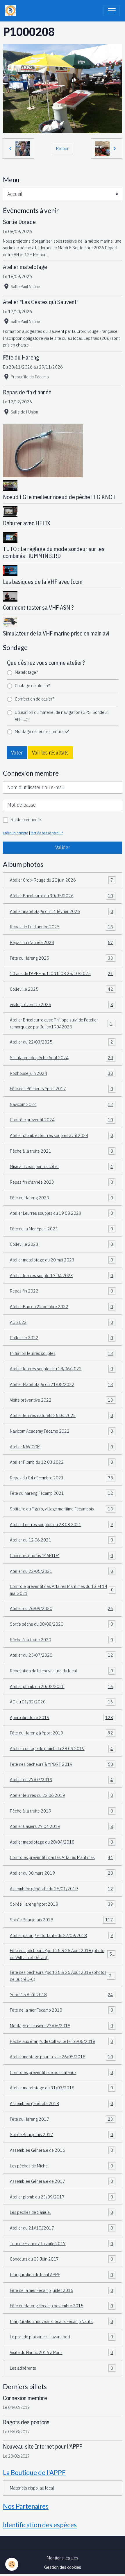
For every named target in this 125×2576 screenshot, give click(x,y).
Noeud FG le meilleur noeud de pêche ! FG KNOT (59, 497)
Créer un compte (15, 833)
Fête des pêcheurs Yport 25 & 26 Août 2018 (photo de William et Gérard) (62, 1954)
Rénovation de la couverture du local (62, 1671)
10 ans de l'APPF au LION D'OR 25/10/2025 (62, 973)
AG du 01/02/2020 (62, 1702)
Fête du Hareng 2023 (62, 1198)
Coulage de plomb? (32, 685)
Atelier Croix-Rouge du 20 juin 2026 (62, 880)
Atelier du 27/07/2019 (62, 1779)
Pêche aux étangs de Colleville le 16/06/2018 (62, 2041)
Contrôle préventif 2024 (62, 1120)
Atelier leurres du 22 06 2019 (62, 1795)
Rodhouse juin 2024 (62, 1073)
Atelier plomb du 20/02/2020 (62, 1686)
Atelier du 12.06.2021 (62, 1540)
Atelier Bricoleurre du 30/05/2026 (62, 896)
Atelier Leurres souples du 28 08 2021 (62, 1524)
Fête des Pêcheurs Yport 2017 (62, 1088)
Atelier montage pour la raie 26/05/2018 (62, 2057)
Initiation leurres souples (62, 1353)
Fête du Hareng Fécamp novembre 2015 (62, 2306)
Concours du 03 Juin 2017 (62, 2259)
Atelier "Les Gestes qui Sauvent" (41, 302)
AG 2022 (62, 1322)
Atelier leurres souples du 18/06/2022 (62, 1369)
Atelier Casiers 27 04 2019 (62, 1826)
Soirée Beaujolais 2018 (62, 1920)
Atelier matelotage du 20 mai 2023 (62, 1260)
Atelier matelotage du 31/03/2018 (62, 2088)
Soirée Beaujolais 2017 (62, 2134)
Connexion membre (25, 2398)
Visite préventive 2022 (62, 1400)
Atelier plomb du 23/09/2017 (62, 2197)
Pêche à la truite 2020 (62, 1640)
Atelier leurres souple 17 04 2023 (62, 1275)
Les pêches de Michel (62, 2166)
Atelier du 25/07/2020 (62, 1655)
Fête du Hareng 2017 (62, 2119)
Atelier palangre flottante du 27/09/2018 (62, 1935)
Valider (63, 847)
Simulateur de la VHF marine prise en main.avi (56, 633)
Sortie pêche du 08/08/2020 (62, 1624)
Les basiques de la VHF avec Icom (43, 582)
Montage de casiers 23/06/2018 (62, 2026)
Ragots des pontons (26, 2422)
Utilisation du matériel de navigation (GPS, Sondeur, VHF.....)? (62, 716)
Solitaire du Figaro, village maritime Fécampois (62, 1509)
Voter (17, 753)
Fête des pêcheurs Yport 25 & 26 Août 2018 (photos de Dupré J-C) (62, 1976)
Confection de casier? (34, 699)
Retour (62, 148)
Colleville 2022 (62, 1337)
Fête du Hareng (21, 357)
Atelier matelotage (25, 267)
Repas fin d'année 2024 (62, 942)
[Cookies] (12, 2564)
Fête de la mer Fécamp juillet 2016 (62, 2290)
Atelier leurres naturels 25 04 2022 (62, 1415)
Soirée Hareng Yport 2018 (62, 1904)
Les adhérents (62, 2368)
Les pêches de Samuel (62, 2212)
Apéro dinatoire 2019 (62, 1717)
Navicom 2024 (62, 1104)
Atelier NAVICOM (62, 1447)
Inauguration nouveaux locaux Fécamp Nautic (62, 2321)
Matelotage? (26, 672)
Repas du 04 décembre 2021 (62, 1478)
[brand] (12, 11)
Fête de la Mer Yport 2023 (62, 1229)
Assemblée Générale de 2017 (62, 2181)
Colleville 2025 (62, 989)
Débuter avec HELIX (27, 523)
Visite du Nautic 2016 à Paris (62, 2352)
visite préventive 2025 (62, 1004)
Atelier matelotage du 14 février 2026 (62, 911)
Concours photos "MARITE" (62, 1555)
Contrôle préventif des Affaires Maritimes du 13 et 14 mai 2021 (62, 1590)
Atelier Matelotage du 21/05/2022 (62, 1384)
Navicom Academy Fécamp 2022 (62, 1431)
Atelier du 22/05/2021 (62, 1571)
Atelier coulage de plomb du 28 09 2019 (62, 1748)
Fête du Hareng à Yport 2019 (62, 1733)
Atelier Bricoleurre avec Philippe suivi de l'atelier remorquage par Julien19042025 (63, 1023)
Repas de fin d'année (27, 392)
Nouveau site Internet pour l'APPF (42, 2446)
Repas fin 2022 (62, 1291)
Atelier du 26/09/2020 (62, 1608)
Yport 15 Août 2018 (62, 1994)
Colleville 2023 (62, 1244)
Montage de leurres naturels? (42, 731)
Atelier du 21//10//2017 (62, 2228)
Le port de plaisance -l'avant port (62, 2337)
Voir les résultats (50, 753)
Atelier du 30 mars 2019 (62, 1873)
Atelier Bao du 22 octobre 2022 (62, 1306)
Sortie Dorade (19, 222)
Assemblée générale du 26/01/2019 (62, 1889)
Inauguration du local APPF (62, 2274)
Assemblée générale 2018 (62, 2103)
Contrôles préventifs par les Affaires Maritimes (62, 1857)
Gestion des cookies (63, 2567)
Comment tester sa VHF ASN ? (38, 608)
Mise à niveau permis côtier (62, 1166)
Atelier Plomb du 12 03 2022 (62, 1462)
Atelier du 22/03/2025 (62, 1042)
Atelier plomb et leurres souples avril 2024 (62, 1135)
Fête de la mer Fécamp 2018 (62, 2010)
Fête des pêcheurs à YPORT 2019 (62, 1764)
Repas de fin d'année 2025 (62, 927)
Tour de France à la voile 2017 (62, 2243)
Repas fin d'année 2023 (62, 1182)
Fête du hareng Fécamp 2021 (62, 1493)
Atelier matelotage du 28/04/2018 (62, 1842)
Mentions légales (63, 2558)
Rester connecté (26, 819)
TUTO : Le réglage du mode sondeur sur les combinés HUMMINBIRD (54, 552)
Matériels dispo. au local (32, 2488)
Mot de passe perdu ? (47, 833)
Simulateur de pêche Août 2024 (62, 1057)
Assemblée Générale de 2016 (62, 2150)
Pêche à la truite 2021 (62, 1151)
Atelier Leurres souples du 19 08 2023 (62, 1213)
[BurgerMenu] (112, 11)
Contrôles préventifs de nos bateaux (62, 2072)
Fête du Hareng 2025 (62, 958)
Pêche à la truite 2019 (62, 1811)
